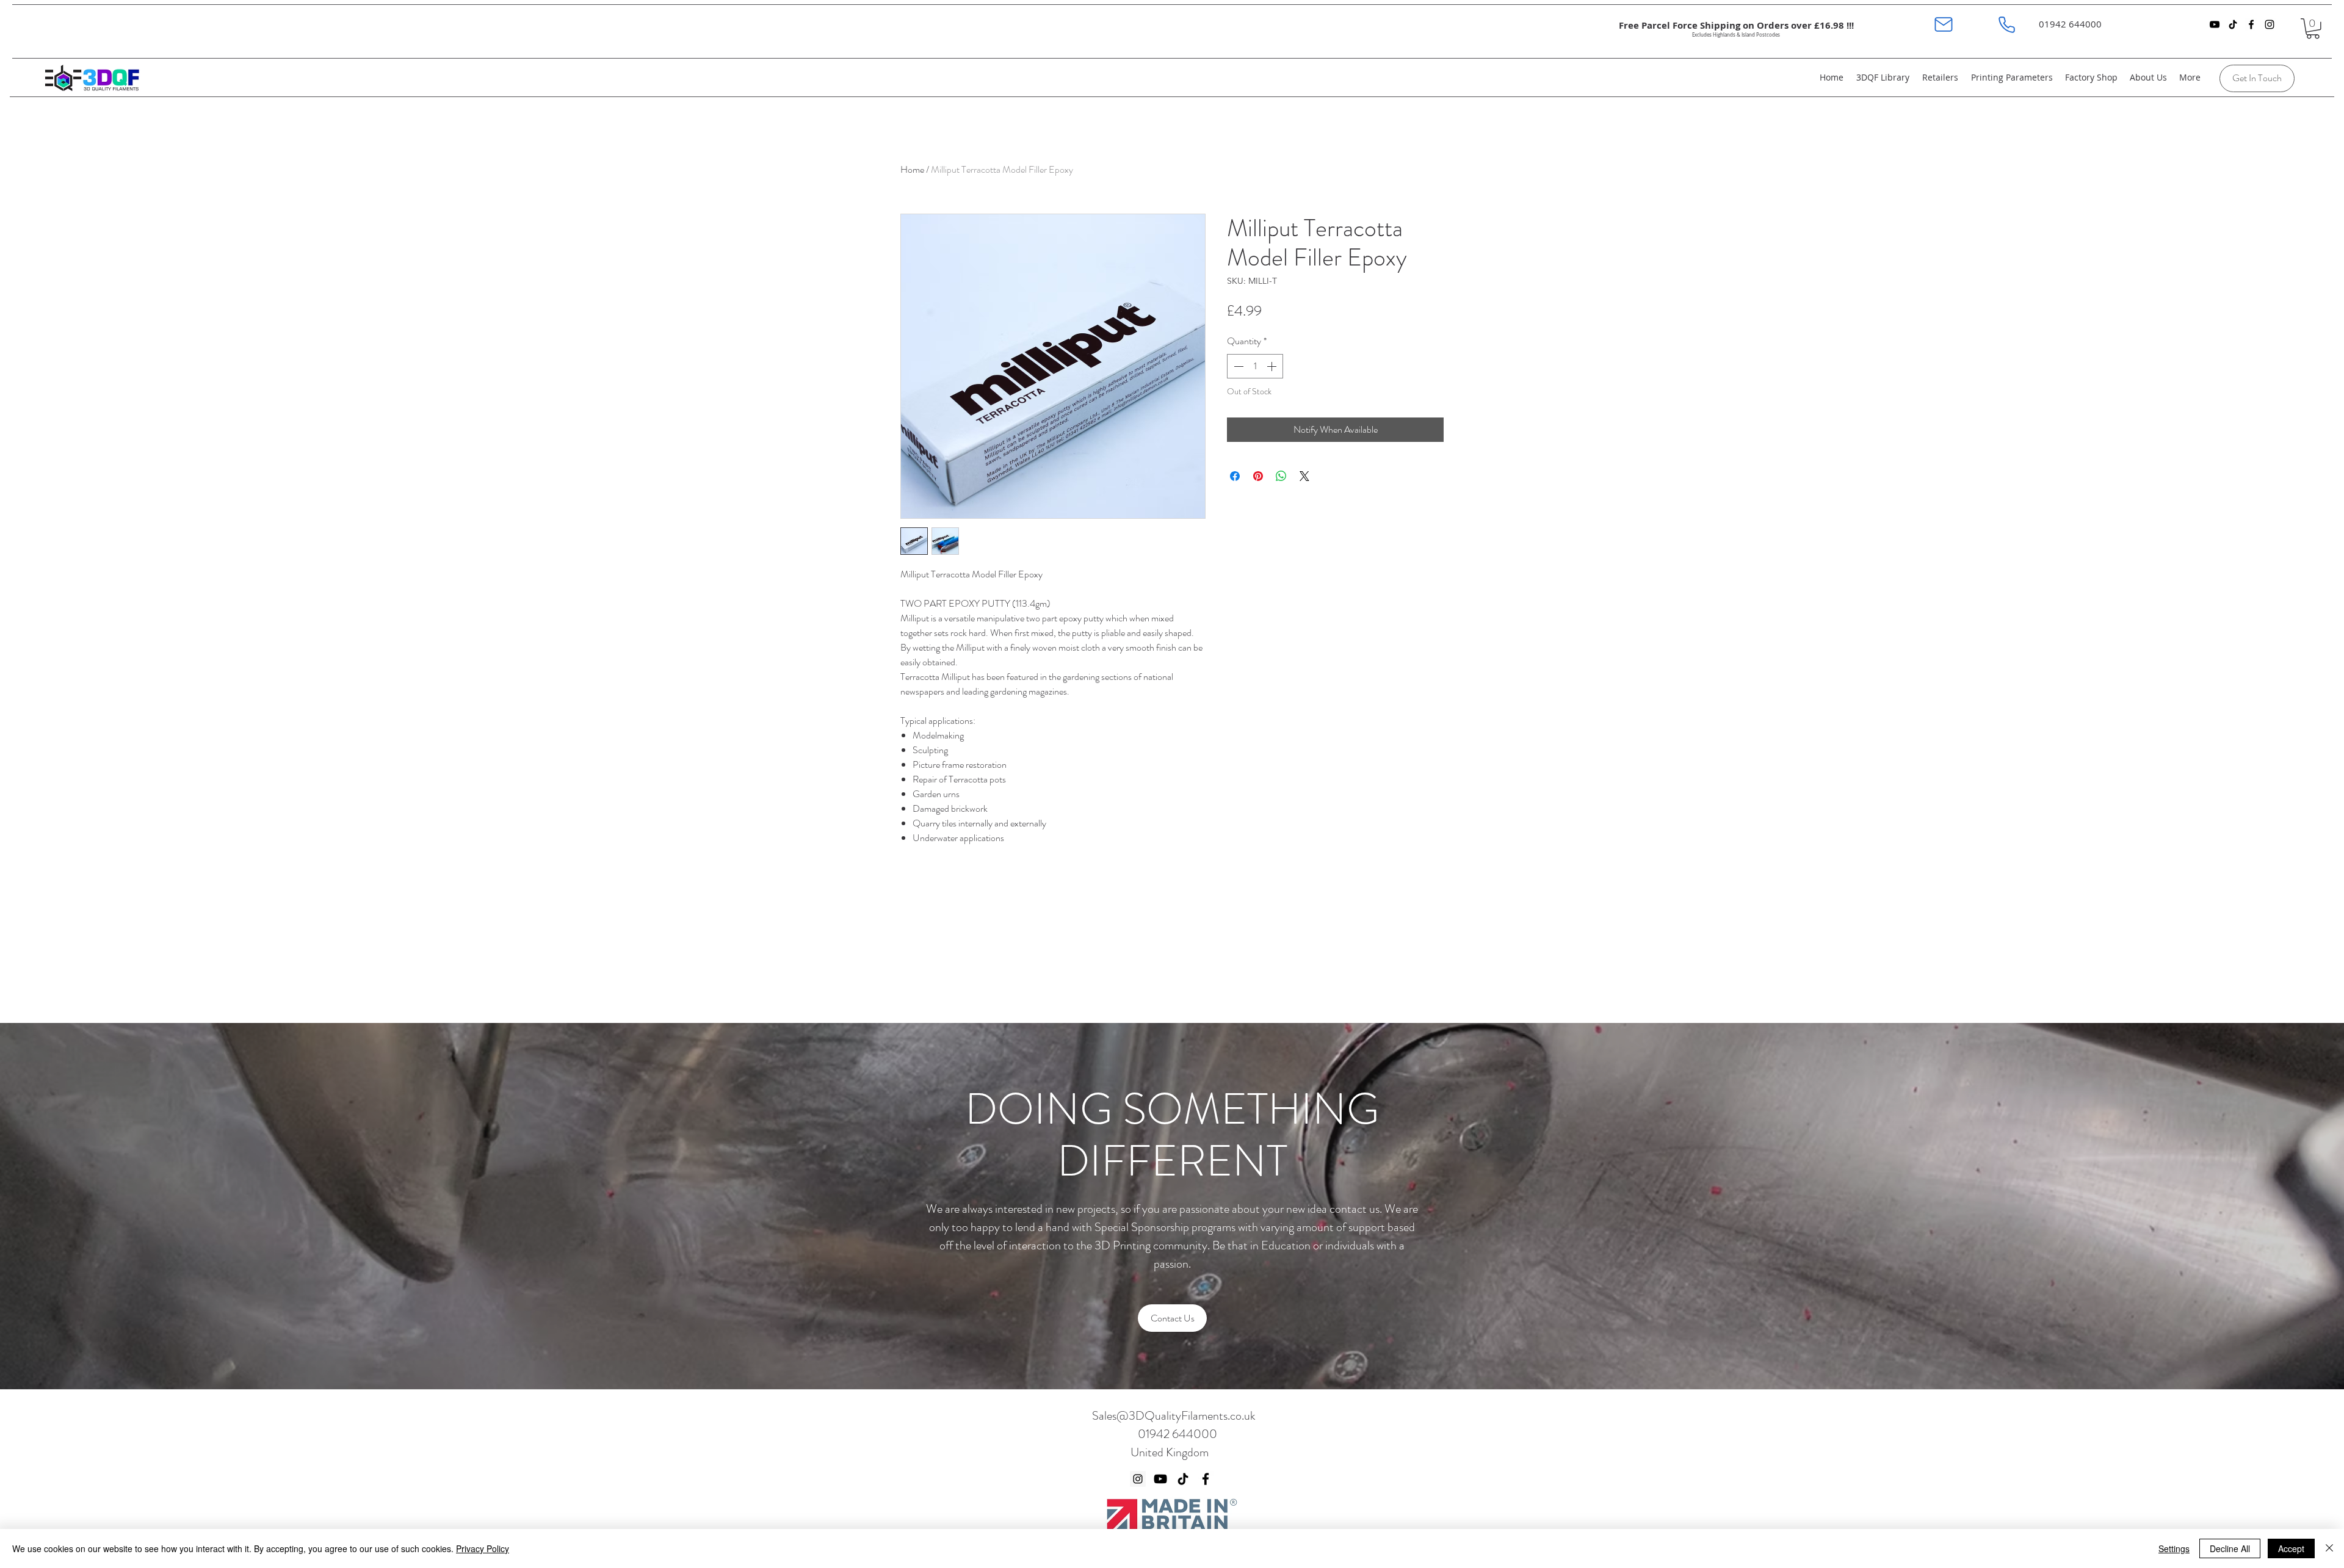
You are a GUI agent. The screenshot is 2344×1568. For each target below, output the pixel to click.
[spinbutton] (1255, 366)
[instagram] (2270, 24)
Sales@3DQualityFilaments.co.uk (1174, 1416)
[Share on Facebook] (1235, 476)
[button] (2313, 29)
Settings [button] (2174, 1548)
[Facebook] (1206, 1479)
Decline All (2230, 1548)
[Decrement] (1237, 366)
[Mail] (1943, 24)
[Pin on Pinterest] (1258, 476)
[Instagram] (1138, 1479)
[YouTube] (2215, 24)
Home (912, 169)
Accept (2291, 1548)
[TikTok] (2233, 24)
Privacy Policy (483, 1548)
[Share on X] (1304, 476)
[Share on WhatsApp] (1281, 476)
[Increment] (1273, 366)
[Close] (2329, 1548)
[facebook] (2251, 24)
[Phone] (2007, 24)
